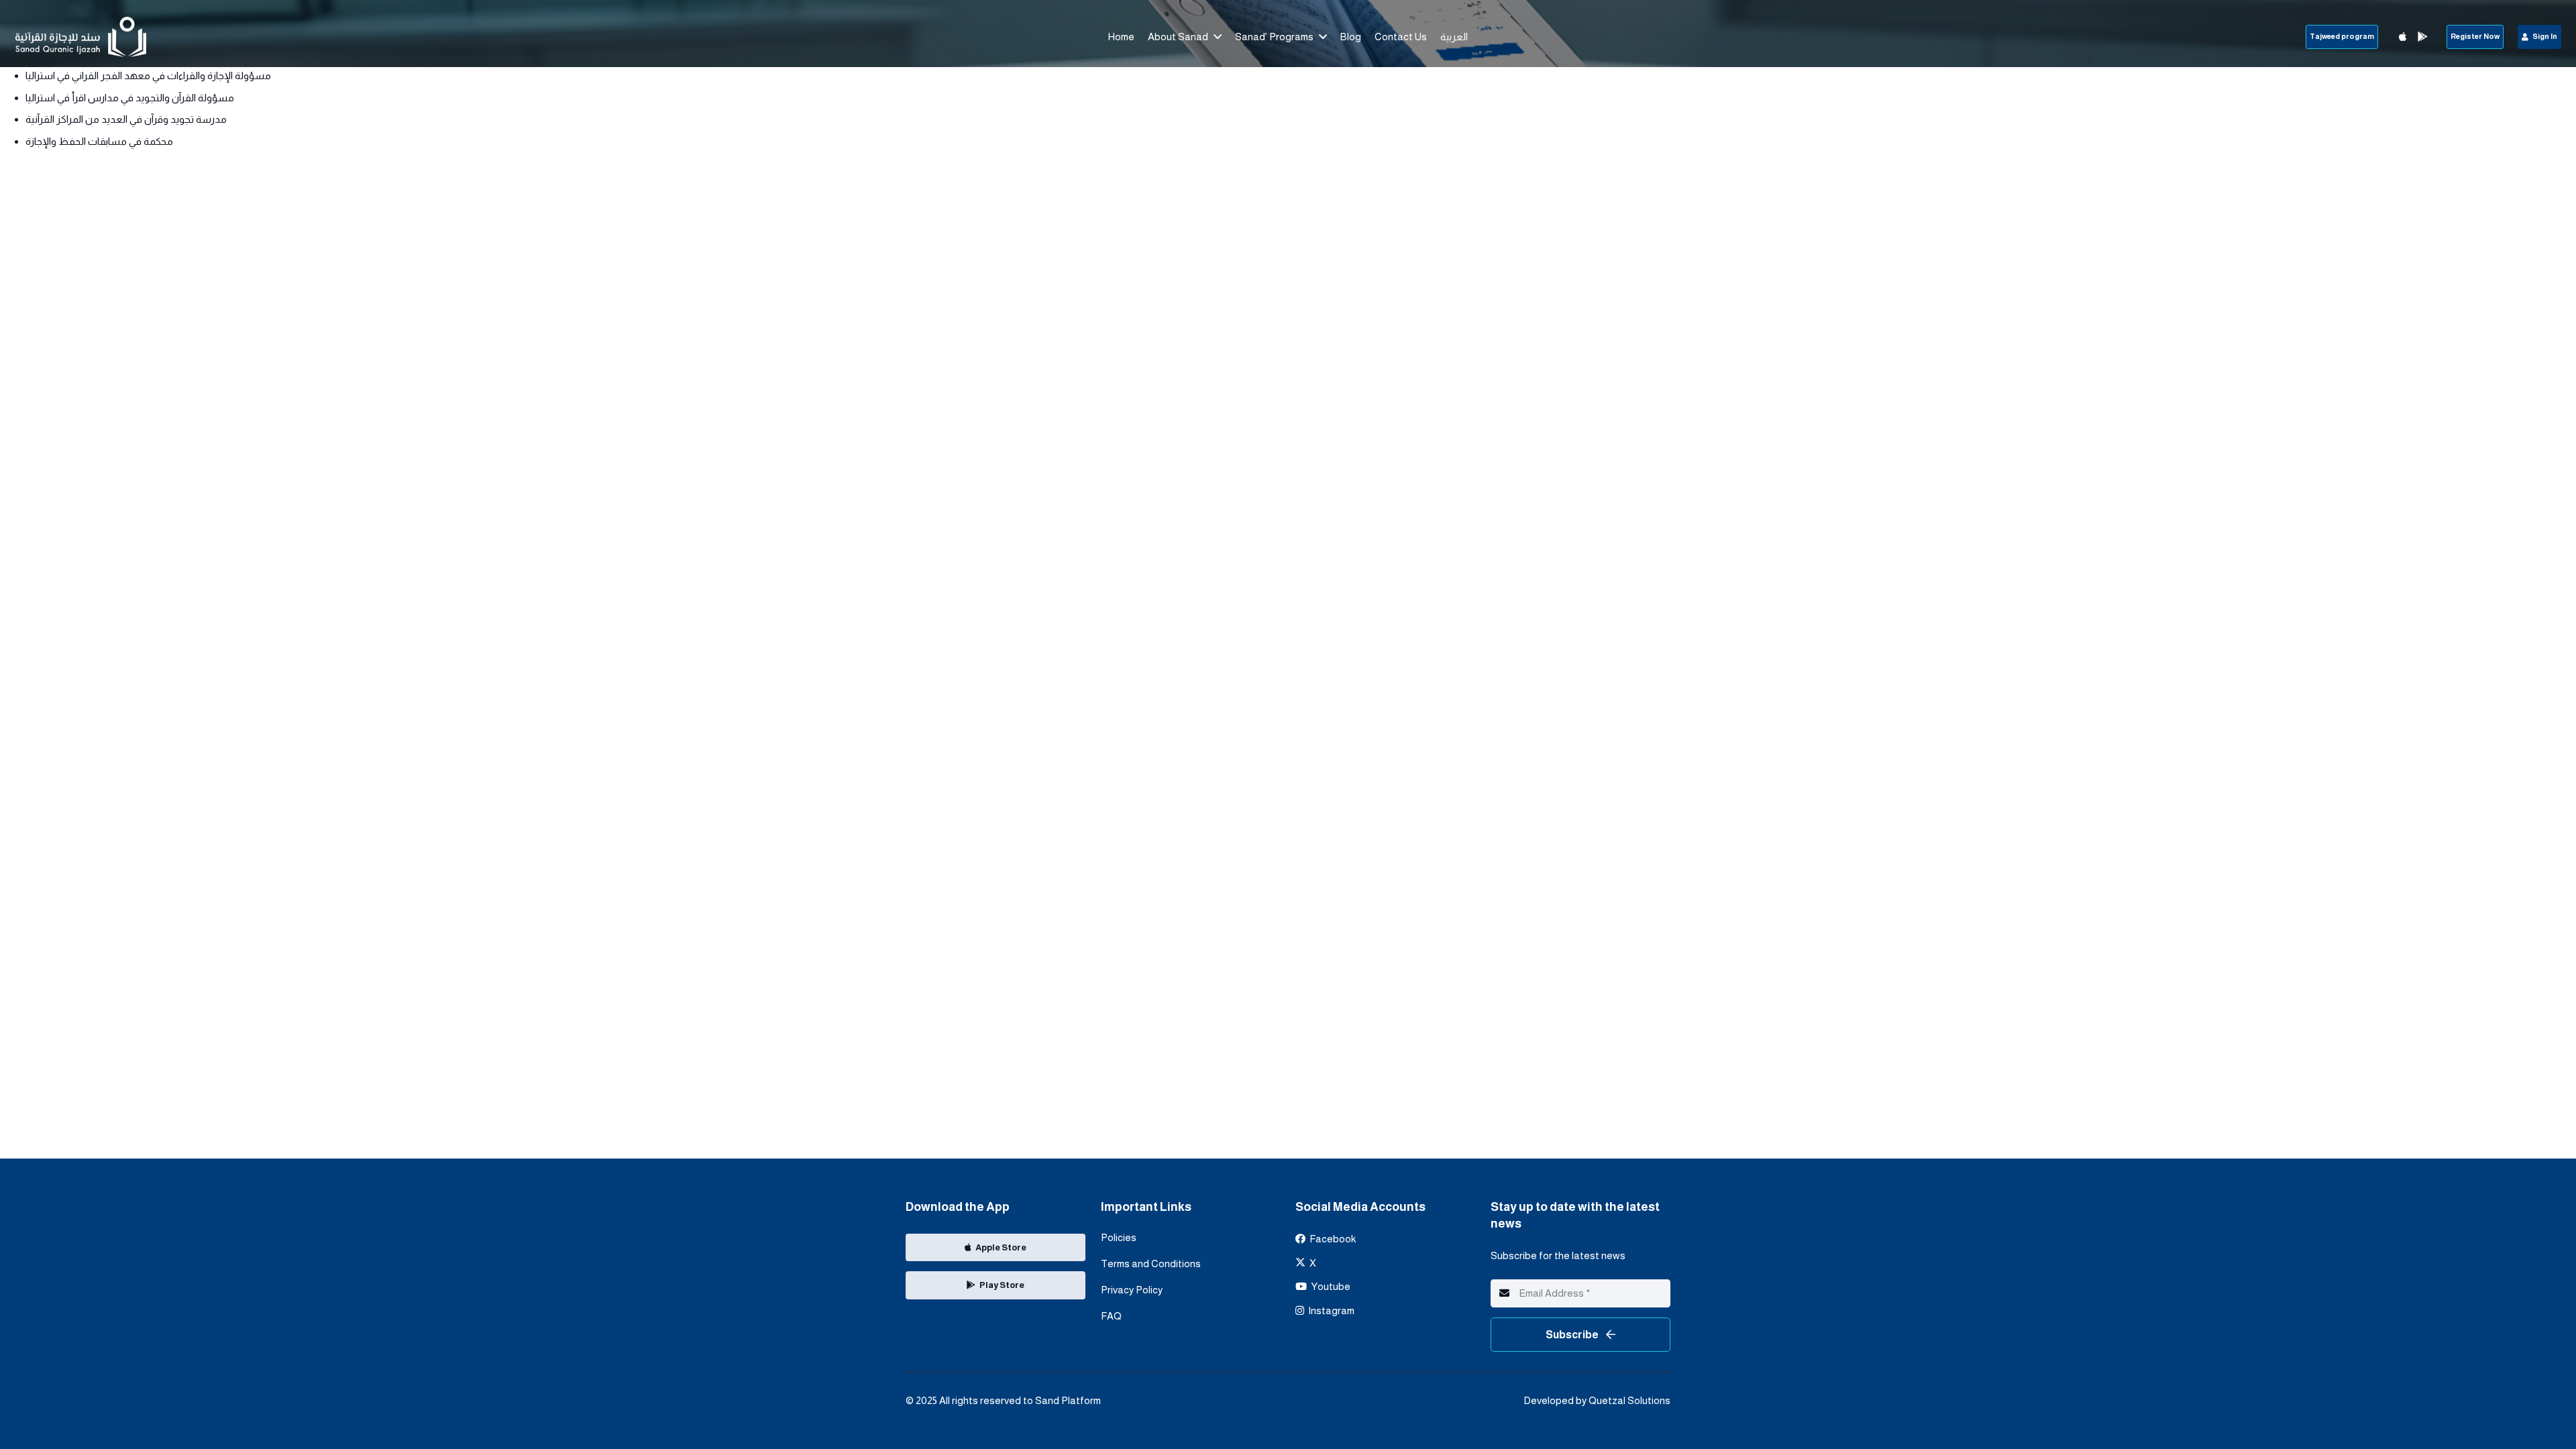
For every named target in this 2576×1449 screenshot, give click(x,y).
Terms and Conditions (1151, 1264)
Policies (1119, 1237)
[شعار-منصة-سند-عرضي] (81, 37)
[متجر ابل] (2402, 37)
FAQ (1111, 1316)
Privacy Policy (1132, 1290)
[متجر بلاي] (2422, 37)
